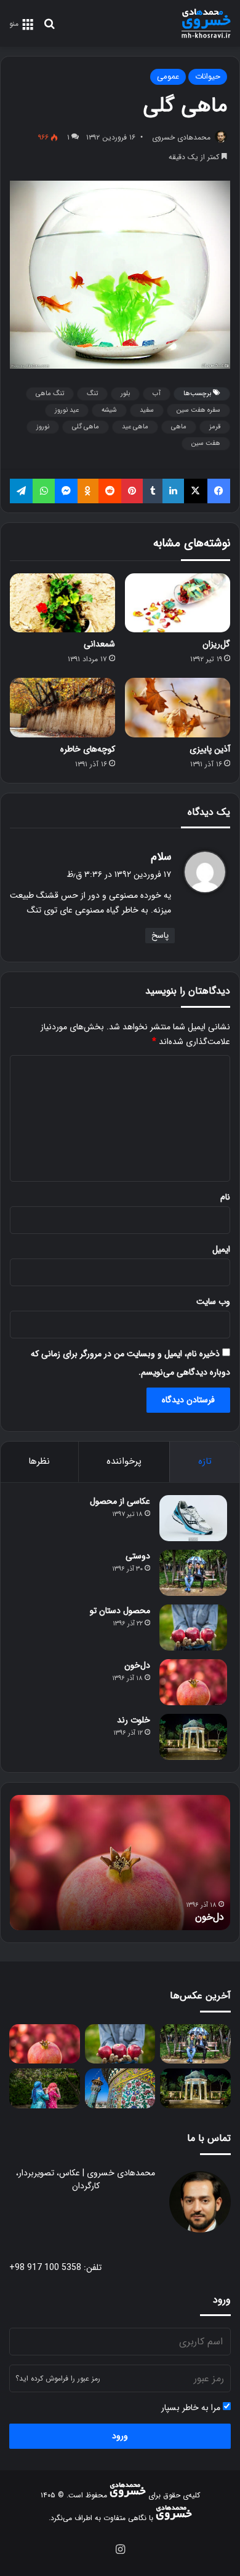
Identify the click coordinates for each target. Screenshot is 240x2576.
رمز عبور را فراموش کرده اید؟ (58, 2378)
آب (157, 394)
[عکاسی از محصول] (193, 1518)
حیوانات (208, 77)
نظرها (39, 1461)
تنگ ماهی (50, 394)
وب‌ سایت (213, 1302)
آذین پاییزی (210, 749)
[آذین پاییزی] (178, 707)
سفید (147, 410)
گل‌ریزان (216, 644)
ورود (120, 2436)
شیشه (109, 410)
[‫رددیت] (110, 491)
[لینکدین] (173, 491)
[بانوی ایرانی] (45, 2088)
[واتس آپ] (43, 491)
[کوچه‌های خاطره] (62, 707)
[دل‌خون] (193, 1682)
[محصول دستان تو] (193, 1628)
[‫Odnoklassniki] (88, 491)
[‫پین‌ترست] (132, 491)
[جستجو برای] (49, 29)
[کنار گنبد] (120, 2088)
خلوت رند (134, 1720)
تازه (205, 1461)
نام (225, 1197)
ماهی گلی (86, 427)
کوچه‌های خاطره (88, 749)
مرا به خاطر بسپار (192, 2408)
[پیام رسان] (66, 491)
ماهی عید (135, 427)
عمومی (168, 77)
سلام (161, 857)
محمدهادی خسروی (181, 137)
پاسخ (160, 935)
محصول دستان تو (120, 1611)
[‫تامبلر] (152, 491)
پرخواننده (124, 1461)
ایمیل (221, 1249)
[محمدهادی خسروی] (206, 23)
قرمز (215, 427)
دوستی (138, 1556)
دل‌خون (137, 1665)
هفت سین (206, 443)
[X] (195, 491)
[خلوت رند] (193, 1737)
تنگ (92, 394)
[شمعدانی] (62, 603)
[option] (120, 1863)
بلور (125, 394)
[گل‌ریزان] (178, 603)
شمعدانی (99, 644)
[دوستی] (193, 1573)
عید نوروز (67, 410)
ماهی (179, 427)
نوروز (43, 427)
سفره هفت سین (198, 410)
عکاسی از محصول (120, 1501)
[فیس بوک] (219, 491)
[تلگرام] (21, 491)
